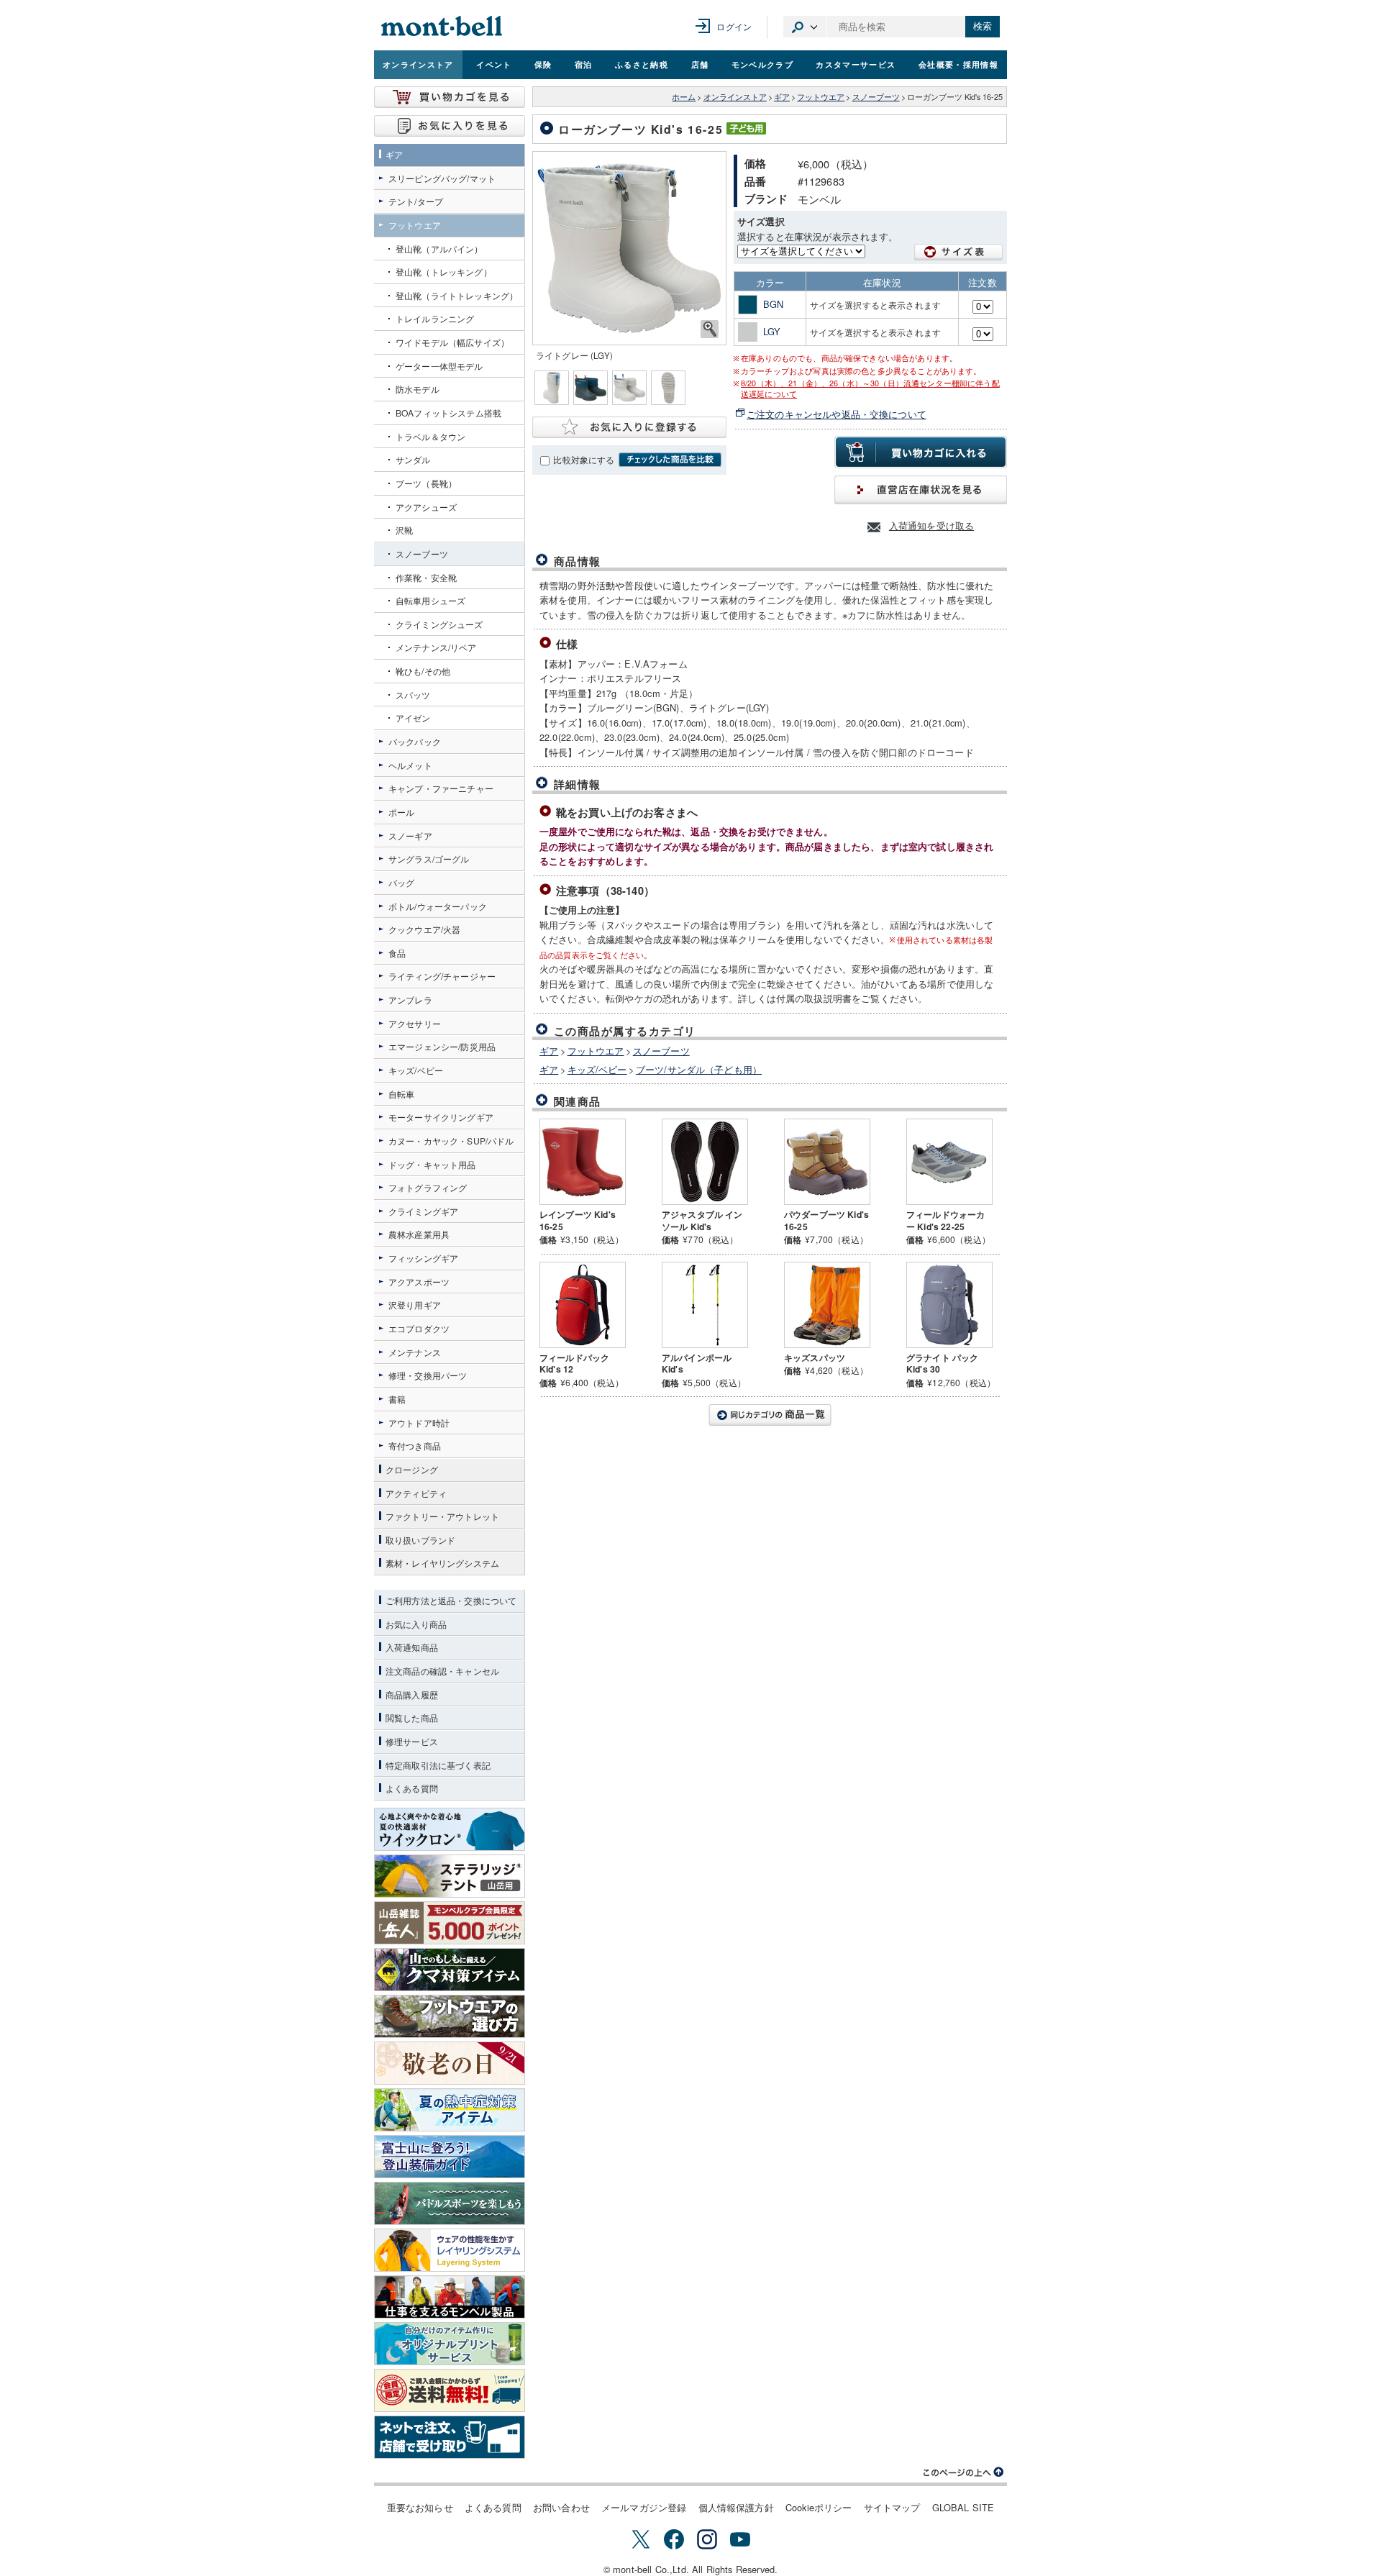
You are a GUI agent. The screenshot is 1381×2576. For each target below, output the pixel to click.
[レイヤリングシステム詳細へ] (450, 2250)
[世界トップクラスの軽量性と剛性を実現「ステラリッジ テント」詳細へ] (450, 1876)
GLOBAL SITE (963, 2507)
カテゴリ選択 (805, 27)
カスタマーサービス (856, 64)
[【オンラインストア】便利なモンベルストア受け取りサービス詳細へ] (450, 2437)
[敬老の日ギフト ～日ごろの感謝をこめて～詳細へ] (450, 2063)
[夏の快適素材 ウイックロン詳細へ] (450, 1829)
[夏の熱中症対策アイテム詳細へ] (450, 2110)
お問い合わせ (561, 2507)
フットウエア (821, 97)
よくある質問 (493, 2507)
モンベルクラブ (762, 64)
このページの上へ (964, 2472)
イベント (494, 64)
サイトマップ (892, 2507)
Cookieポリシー (819, 2507)
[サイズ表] (959, 252)
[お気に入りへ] (450, 126)
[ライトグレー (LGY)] (629, 248)
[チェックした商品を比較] (670, 460)
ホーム (684, 97)
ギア (782, 97)
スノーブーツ (876, 97)
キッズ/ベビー (597, 1069)
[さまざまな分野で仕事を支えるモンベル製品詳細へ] (450, 2297)
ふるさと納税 (642, 64)
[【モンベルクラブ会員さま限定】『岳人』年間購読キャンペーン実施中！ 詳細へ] (450, 1923)
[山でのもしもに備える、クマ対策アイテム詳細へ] (450, 1970)
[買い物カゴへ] (450, 97)
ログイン (734, 26)
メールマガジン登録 (644, 2507)
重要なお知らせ (420, 2507)
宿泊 (584, 64)
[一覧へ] (770, 1415)
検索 (983, 26)
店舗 (700, 64)
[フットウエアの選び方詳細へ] (450, 2016)
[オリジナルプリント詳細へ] (450, 2344)
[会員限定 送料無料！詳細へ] (450, 2390)
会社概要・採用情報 (958, 64)
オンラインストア (418, 64)
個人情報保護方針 (736, 2507)
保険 (543, 64)
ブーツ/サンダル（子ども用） (699, 1069)
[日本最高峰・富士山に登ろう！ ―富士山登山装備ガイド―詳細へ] (450, 2157)
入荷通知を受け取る (931, 525)
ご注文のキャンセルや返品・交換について (837, 414)
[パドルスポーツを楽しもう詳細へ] (450, 2203)
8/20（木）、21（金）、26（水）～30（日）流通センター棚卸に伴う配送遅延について (870, 388)
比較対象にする (584, 460)
